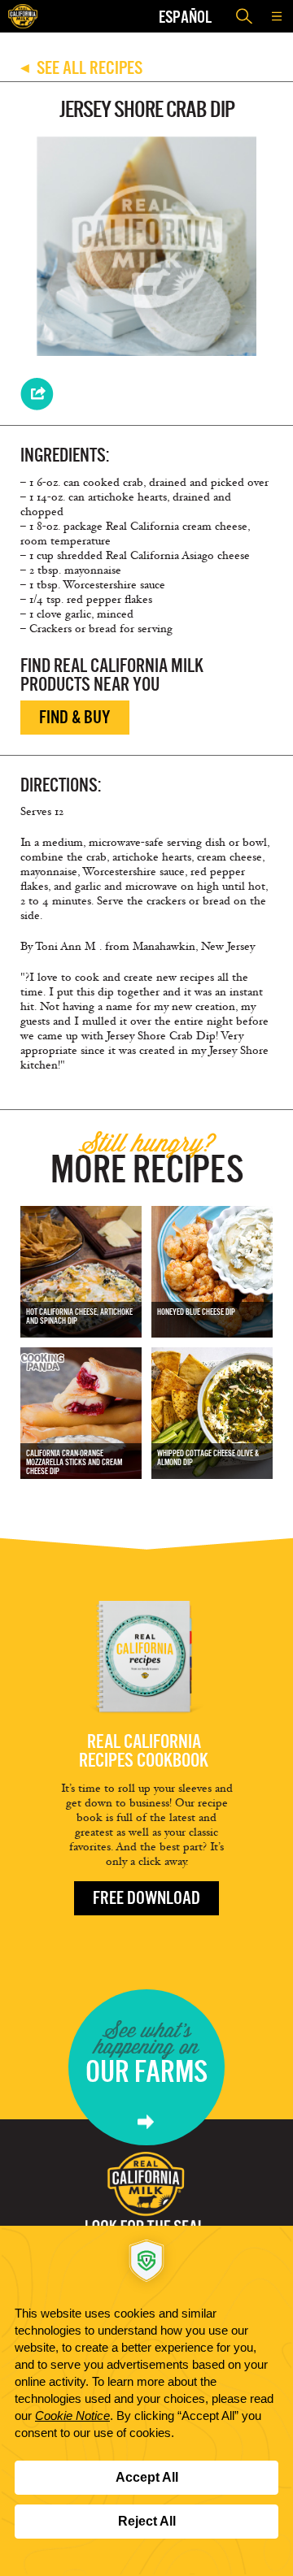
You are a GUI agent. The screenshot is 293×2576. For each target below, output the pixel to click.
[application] (146, 2401)
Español (185, 17)
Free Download (146, 1898)
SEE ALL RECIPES (81, 68)
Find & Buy (75, 717)
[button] (277, 16)
